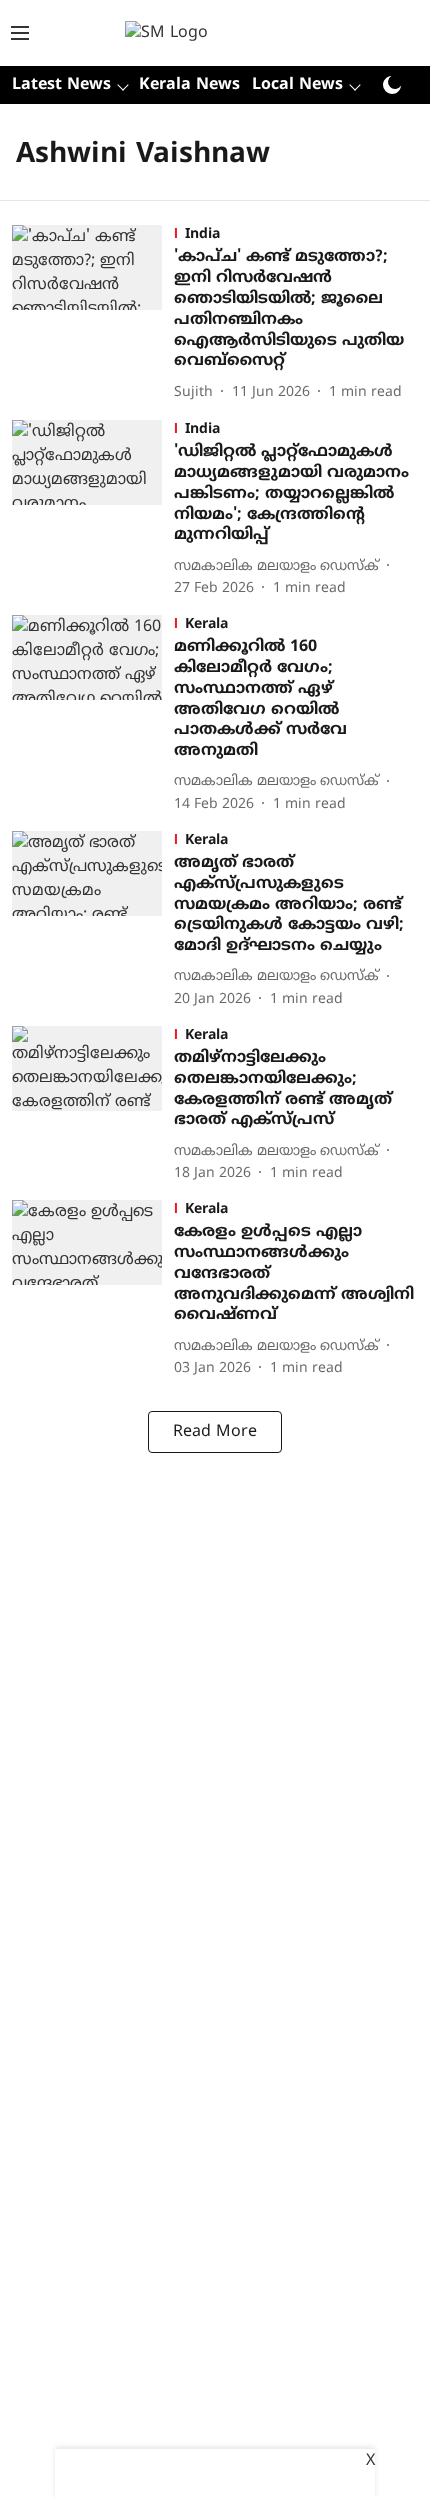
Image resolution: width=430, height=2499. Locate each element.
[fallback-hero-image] (93, 314)
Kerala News (189, 85)
